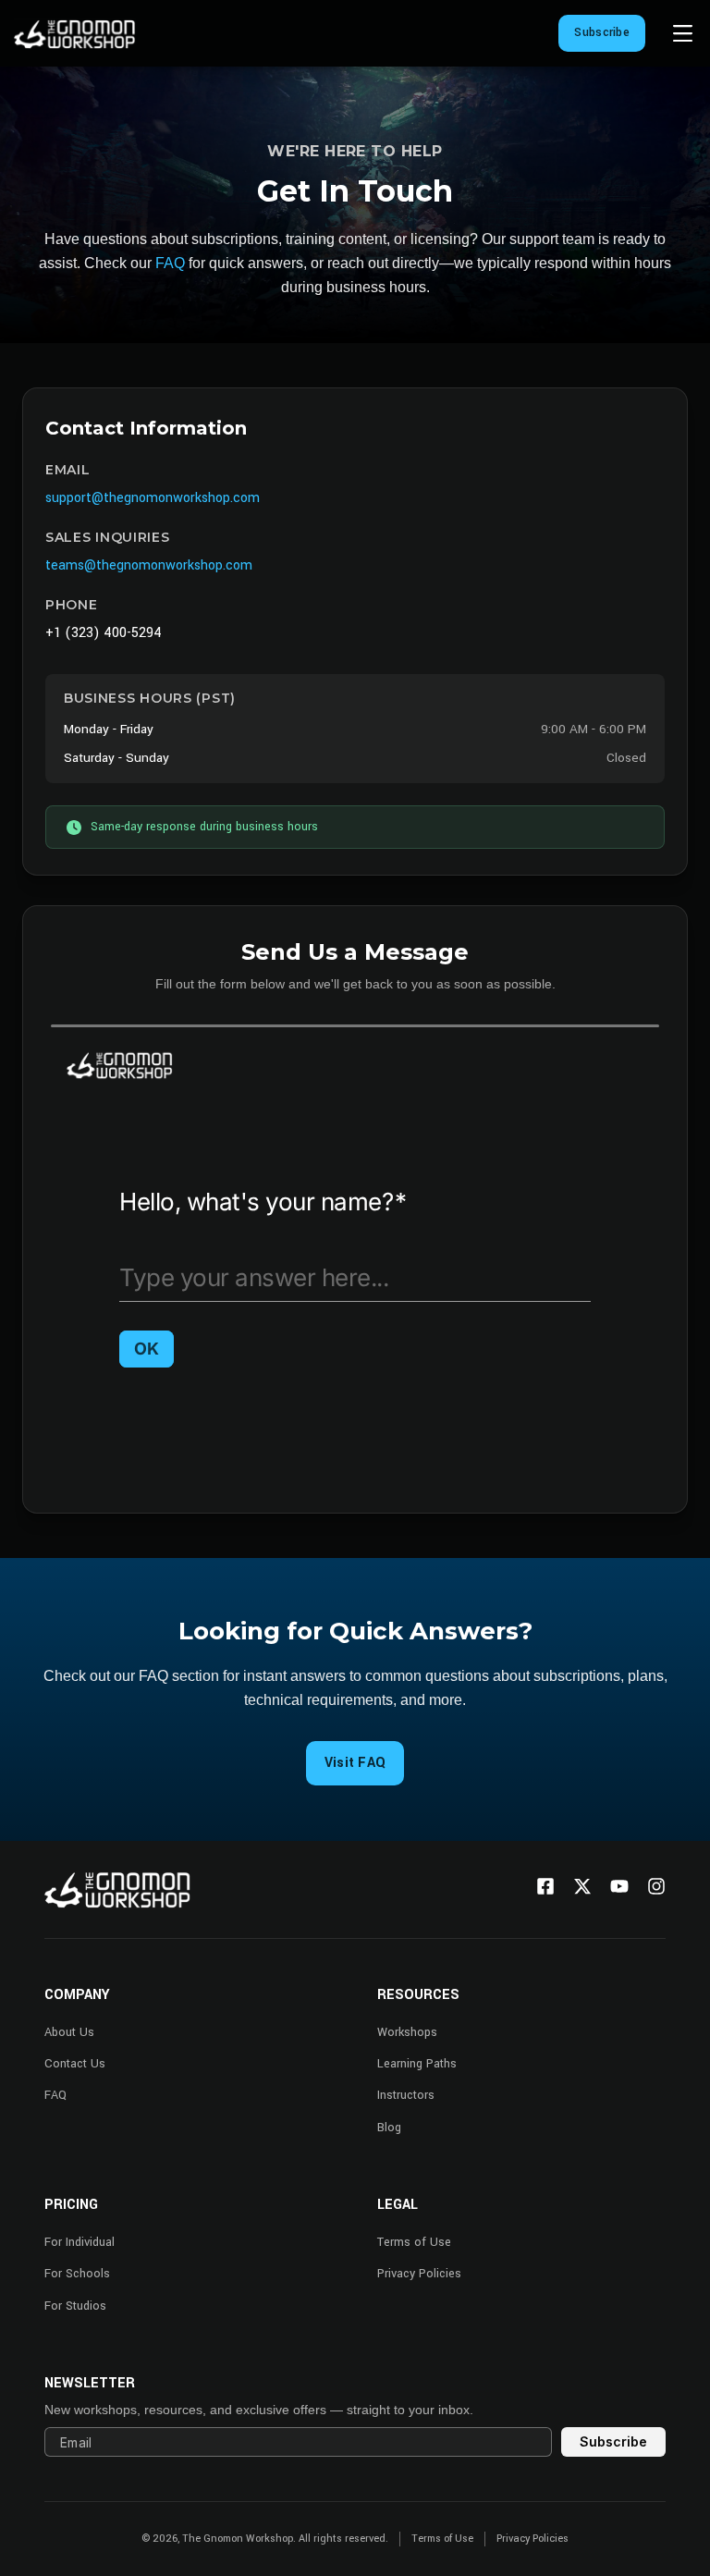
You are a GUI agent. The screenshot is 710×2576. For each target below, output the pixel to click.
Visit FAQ (355, 1763)
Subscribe (602, 32)
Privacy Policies (419, 2274)
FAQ (170, 263)
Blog (389, 2128)
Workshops (407, 2032)
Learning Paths (417, 2064)
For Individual (80, 2242)
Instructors (406, 2095)
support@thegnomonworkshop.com (153, 498)
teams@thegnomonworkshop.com (149, 565)
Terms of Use (414, 2242)
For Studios (75, 2306)
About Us (69, 2032)
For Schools (77, 2274)
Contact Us (75, 2064)
